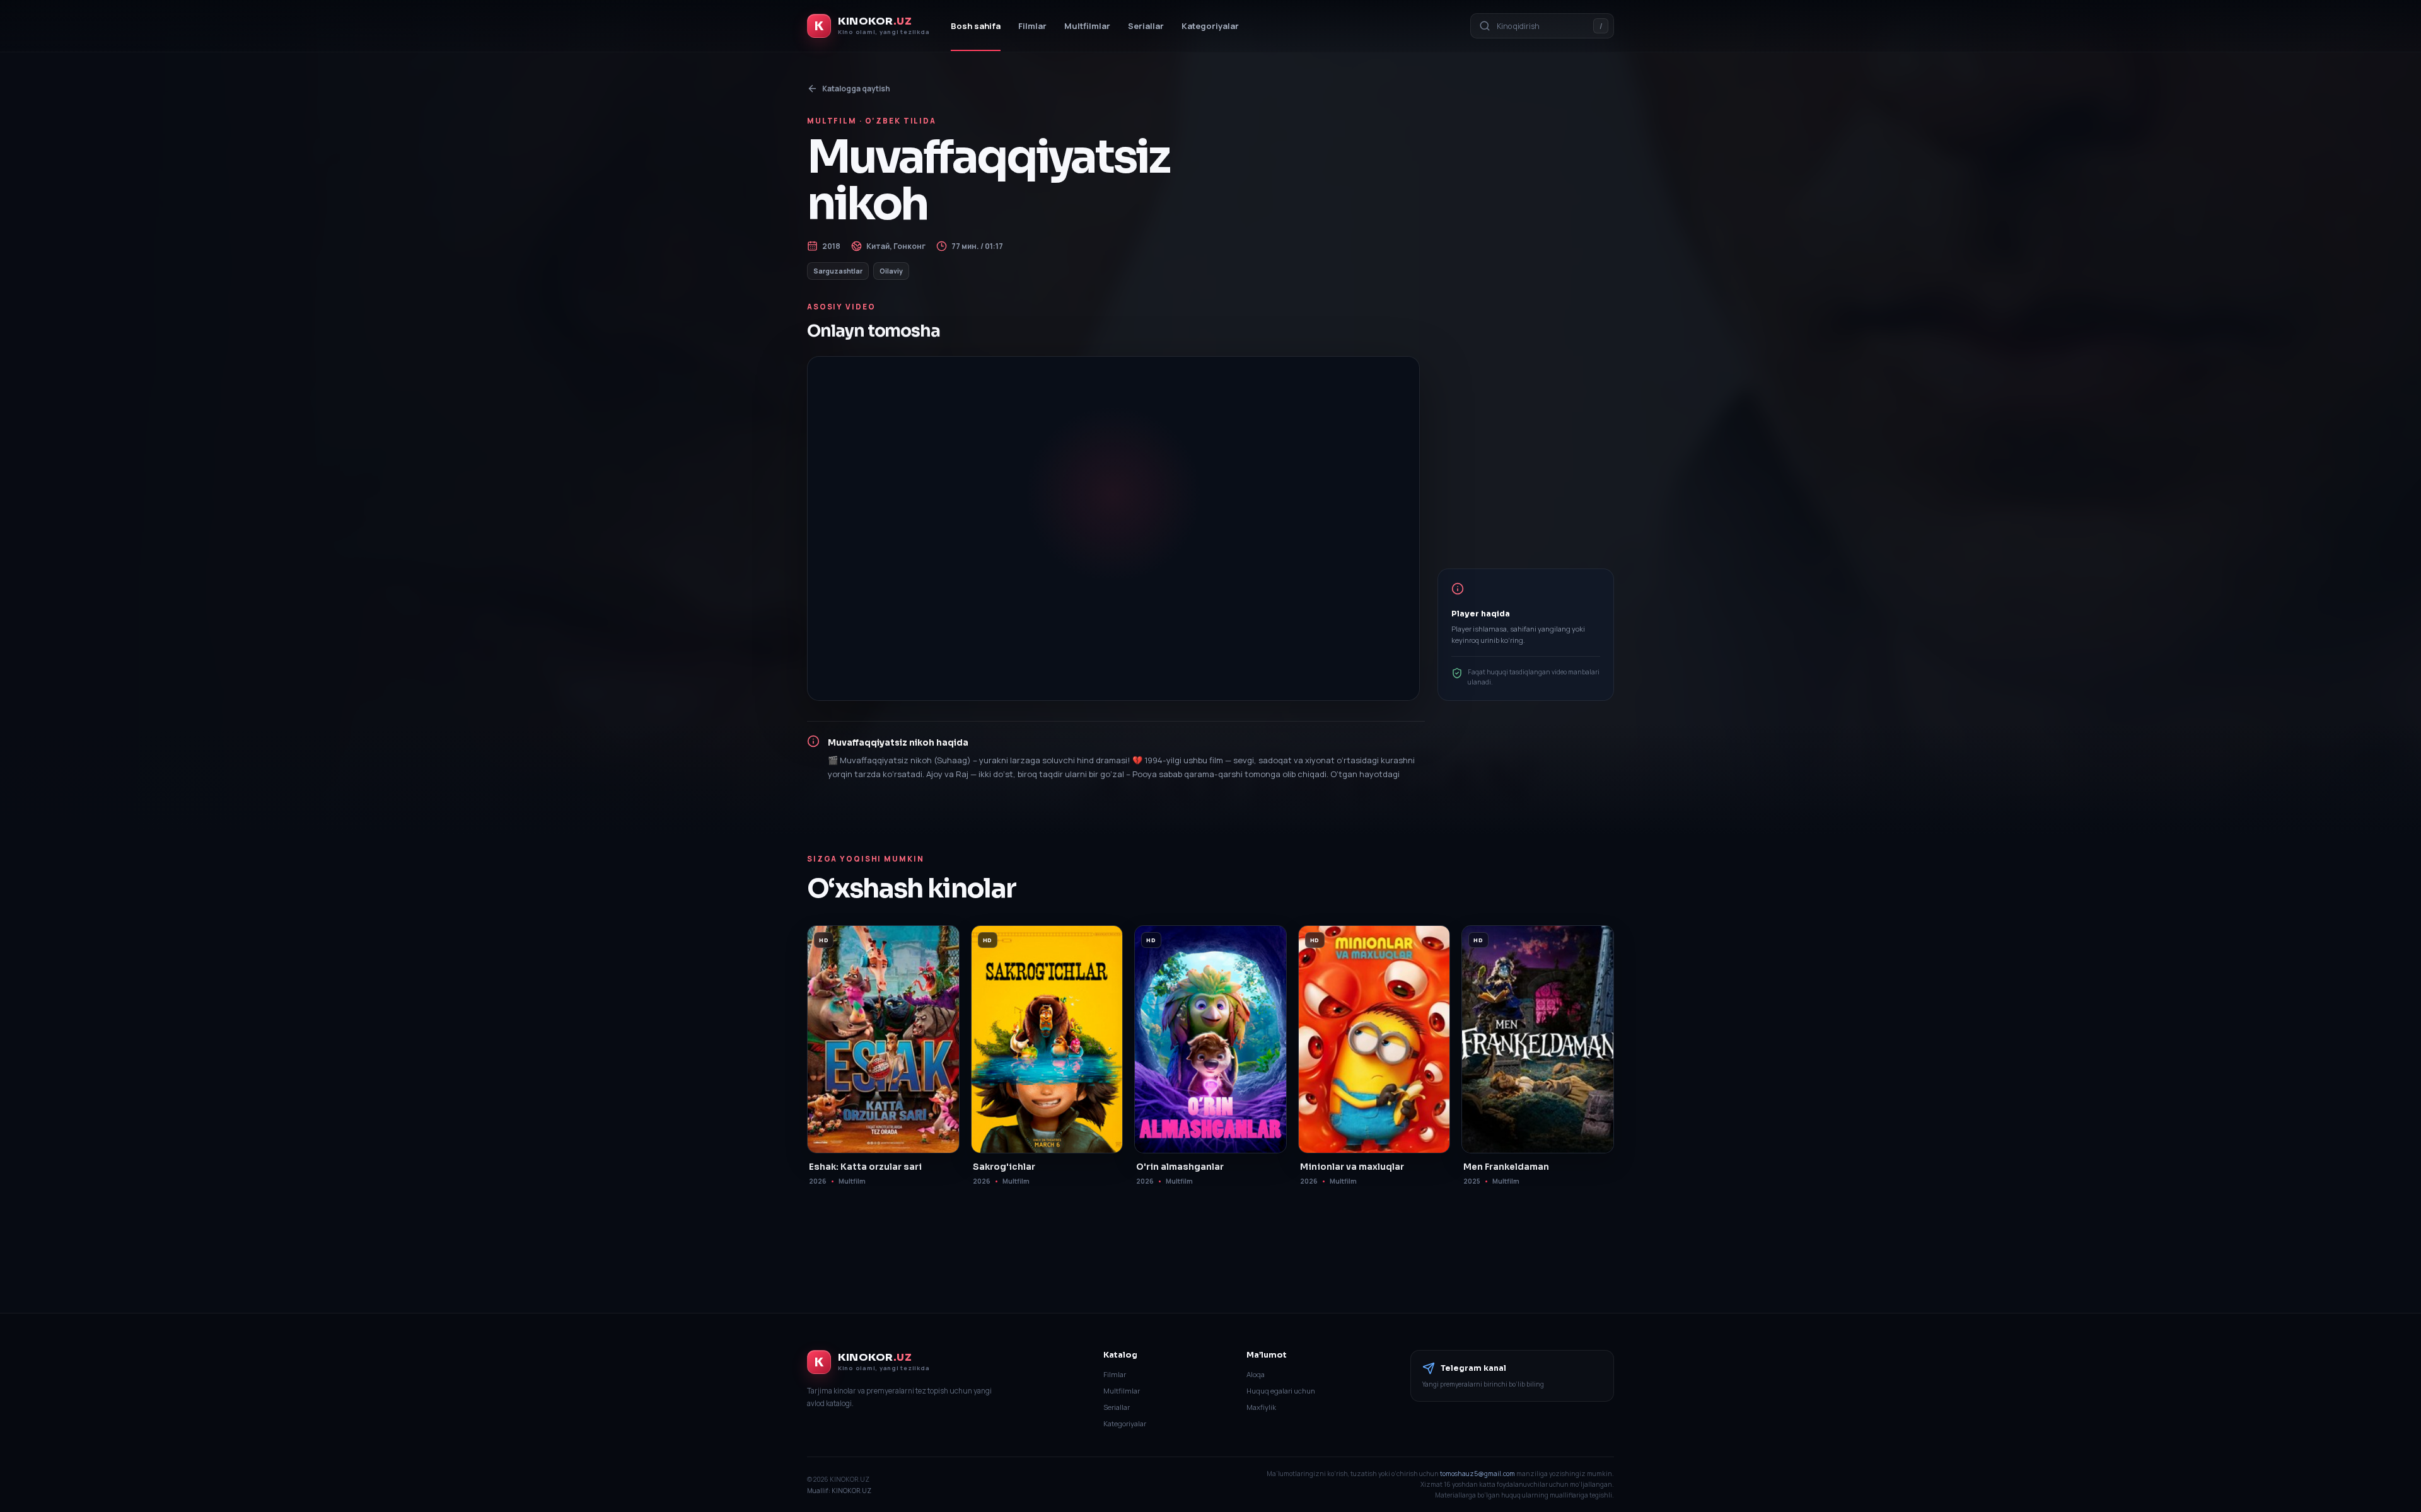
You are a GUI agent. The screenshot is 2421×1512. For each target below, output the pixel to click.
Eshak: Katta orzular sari (865, 1167)
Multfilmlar (1087, 26)
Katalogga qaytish (856, 89)
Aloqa (1256, 1374)
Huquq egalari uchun (1281, 1391)
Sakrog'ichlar (1004, 1167)
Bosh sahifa (976, 26)
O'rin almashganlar (1180, 1167)
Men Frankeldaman (1506, 1167)
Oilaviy (891, 271)
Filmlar (1032, 26)
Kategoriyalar (1210, 26)
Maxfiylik (1261, 1407)
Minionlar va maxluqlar (1352, 1167)
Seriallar (1146, 26)
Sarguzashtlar (838, 271)
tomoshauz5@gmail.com (1478, 1474)
